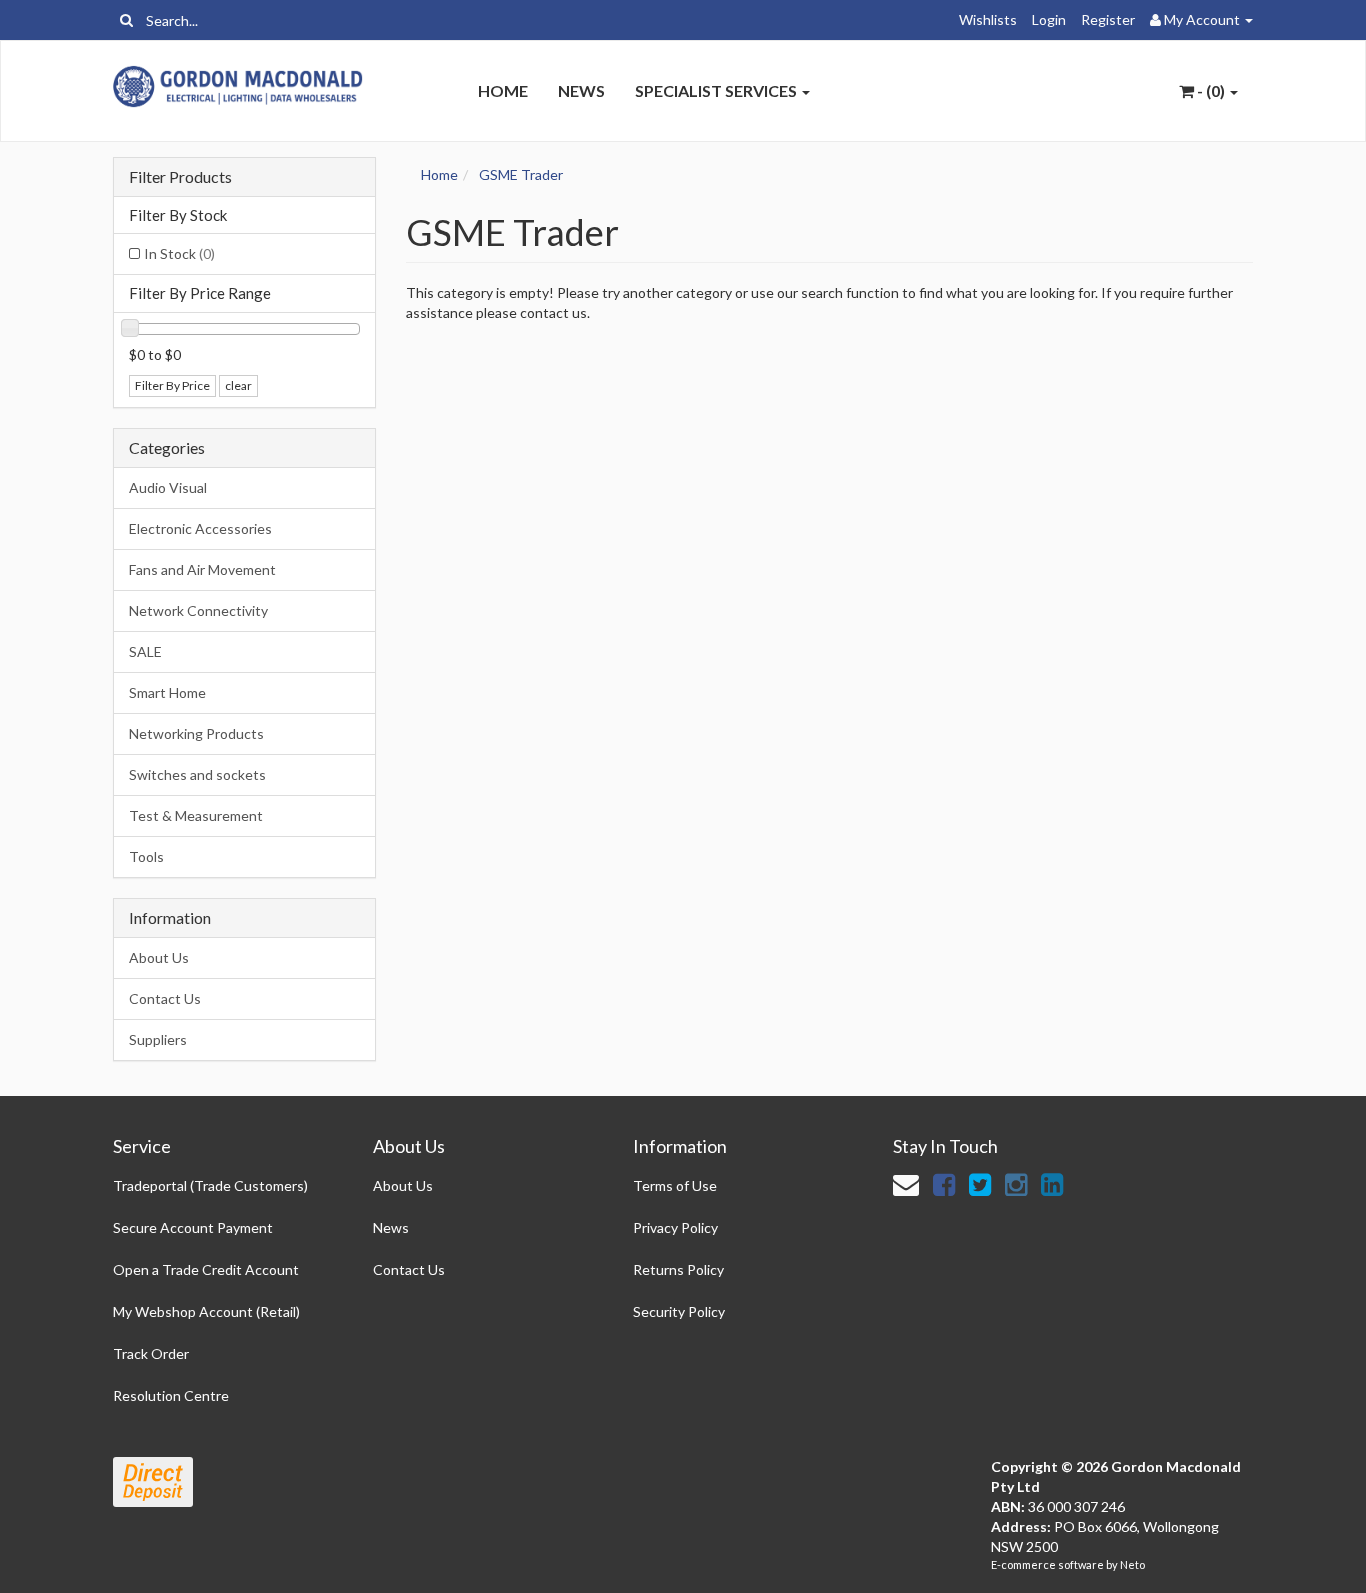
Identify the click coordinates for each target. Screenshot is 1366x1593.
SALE (145, 651)
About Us (159, 957)
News (581, 90)
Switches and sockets (197, 774)
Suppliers (158, 1039)
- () (1211, 90)
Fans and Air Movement (202, 569)
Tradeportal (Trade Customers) (210, 1185)
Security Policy (679, 1311)
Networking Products (196, 733)
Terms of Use (675, 1185)
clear (238, 385)
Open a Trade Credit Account (206, 1269)
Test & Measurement (196, 815)
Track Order (151, 1353)
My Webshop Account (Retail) (206, 1311)
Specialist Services (717, 90)
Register (1108, 19)
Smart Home (167, 692)
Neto (1132, 1564)
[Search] (126, 20)
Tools (146, 856)
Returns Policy (678, 1269)
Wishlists (988, 19)
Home (503, 90)
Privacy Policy (675, 1227)
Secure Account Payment (193, 1227)
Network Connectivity (198, 610)
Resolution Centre (171, 1395)
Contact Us (165, 998)
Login (1049, 19)
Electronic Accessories (200, 528)
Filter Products (180, 177)
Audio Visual (168, 487)
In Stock (179, 253)
